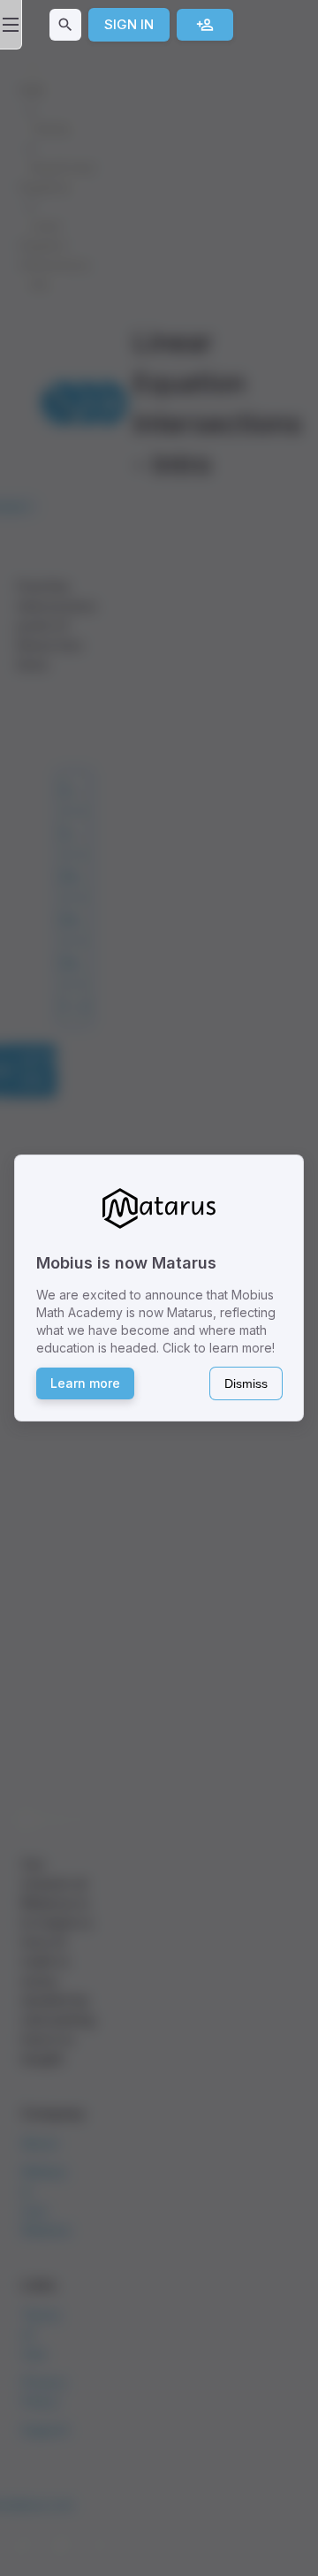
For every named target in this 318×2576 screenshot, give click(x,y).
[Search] (65, 25)
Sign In (129, 24)
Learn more (85, 1383)
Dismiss (246, 1383)
